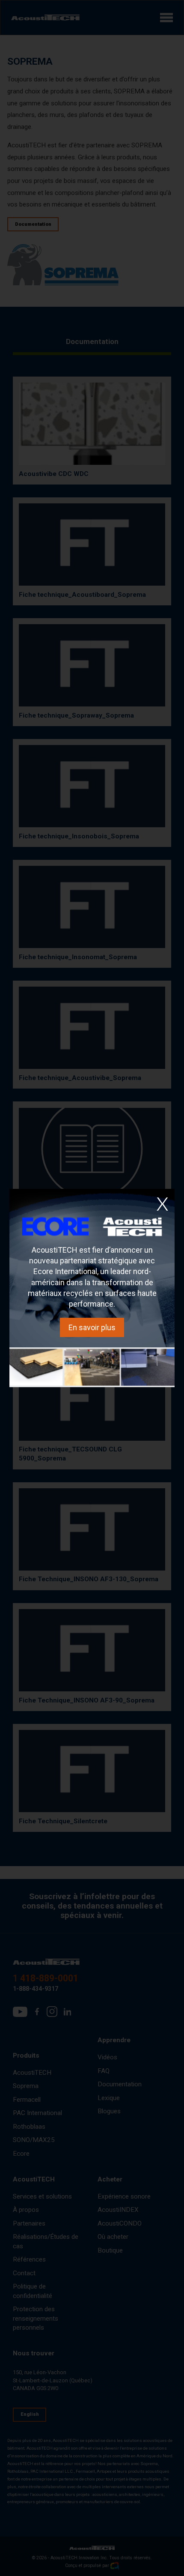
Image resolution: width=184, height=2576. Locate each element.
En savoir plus (92, 1327)
